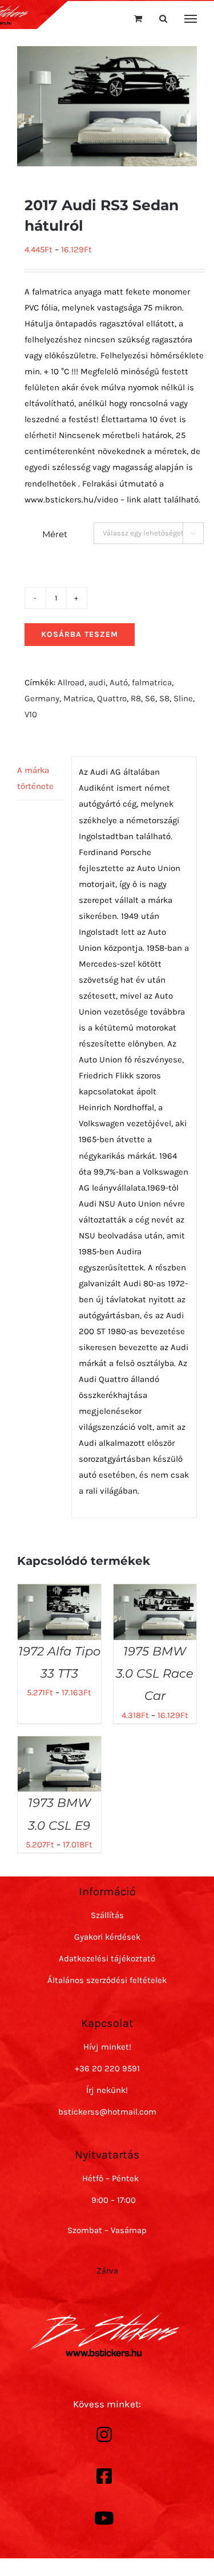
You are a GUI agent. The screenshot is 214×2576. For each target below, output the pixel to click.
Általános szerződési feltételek (107, 1980)
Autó (119, 682)
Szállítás (107, 1915)
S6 (150, 698)
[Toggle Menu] (191, 19)
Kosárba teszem (80, 634)
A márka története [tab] (35, 778)
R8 (136, 698)
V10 (31, 714)
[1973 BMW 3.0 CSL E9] (59, 1744)
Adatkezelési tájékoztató (107, 1958)
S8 (164, 698)
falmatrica (152, 682)
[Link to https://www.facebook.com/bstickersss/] (104, 2476)
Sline (183, 698)
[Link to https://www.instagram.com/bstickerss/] (104, 2435)
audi (97, 682)
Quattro (112, 698)
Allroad (71, 682)
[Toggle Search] (163, 19)
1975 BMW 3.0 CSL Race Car (155, 1674)
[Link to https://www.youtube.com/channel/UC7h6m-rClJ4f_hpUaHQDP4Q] (104, 2518)
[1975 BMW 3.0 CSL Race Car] (155, 1592)
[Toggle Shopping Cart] (138, 19)
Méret (55, 534)
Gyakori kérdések (107, 1937)
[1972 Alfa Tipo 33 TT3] (59, 1592)
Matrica (78, 698)
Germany (42, 698)
